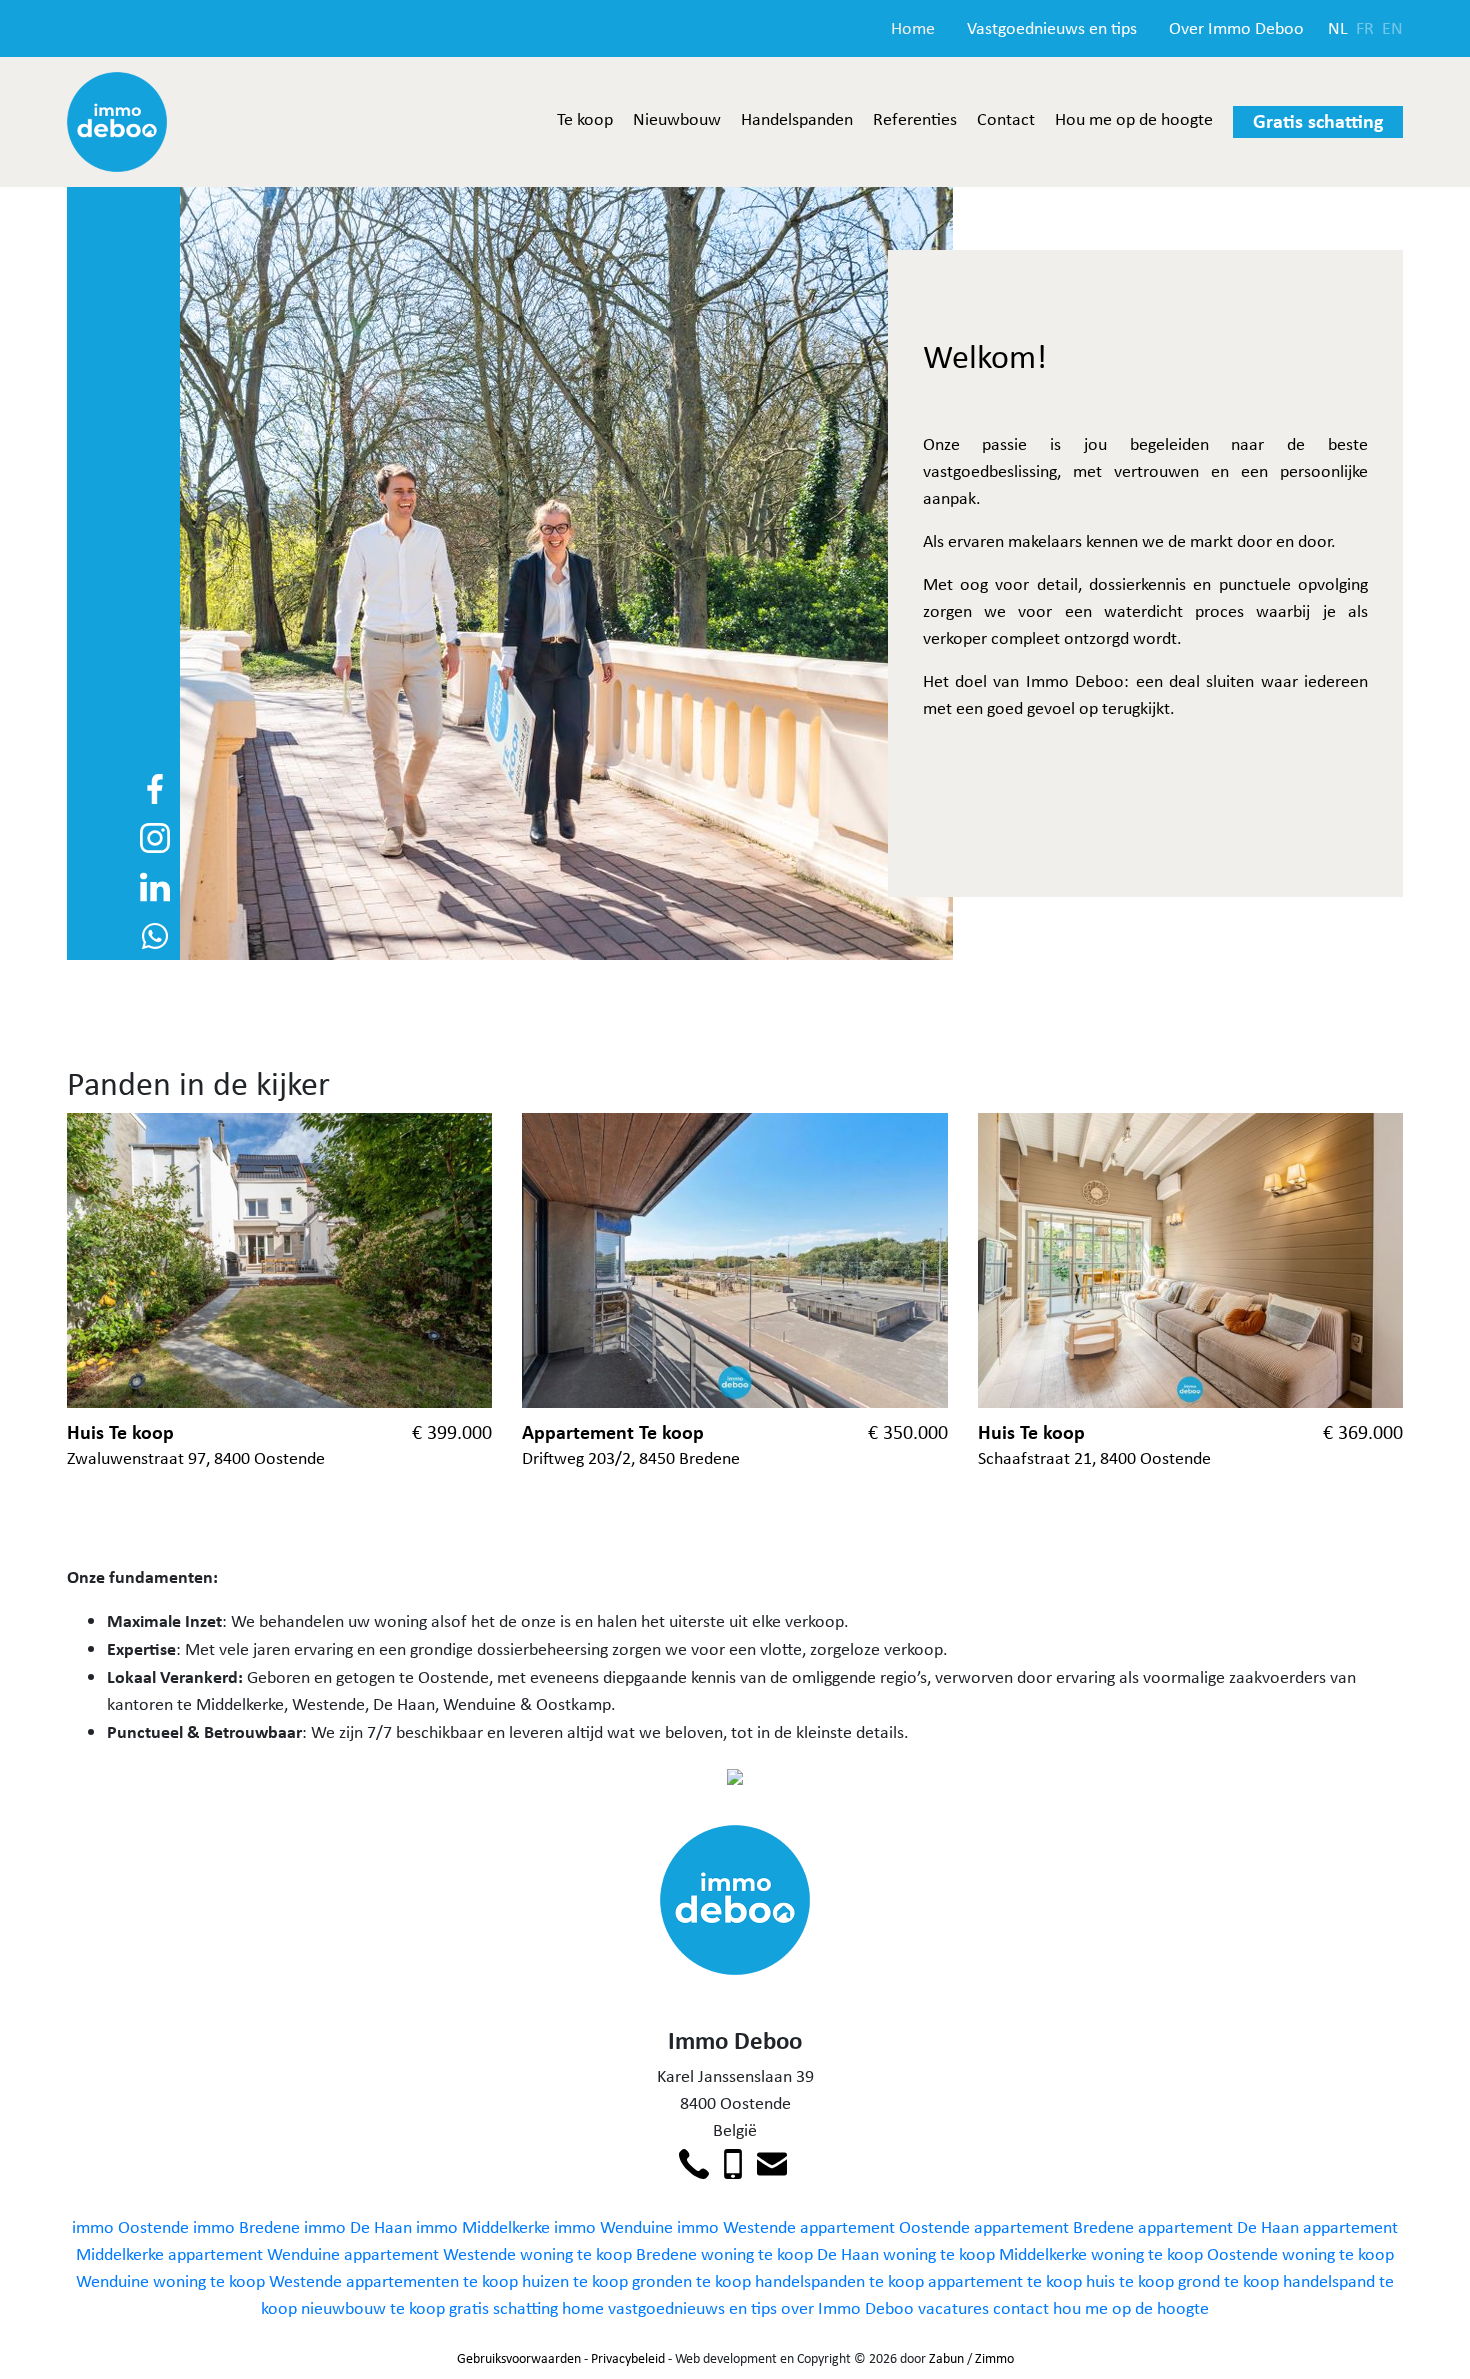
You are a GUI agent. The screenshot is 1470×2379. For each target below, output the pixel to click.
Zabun (946, 2358)
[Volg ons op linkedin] (155, 885)
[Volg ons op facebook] (155, 787)
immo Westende (736, 2227)
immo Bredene (246, 2227)
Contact (1006, 119)
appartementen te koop (432, 2281)
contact (1021, 2308)
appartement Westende (430, 2254)
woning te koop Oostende (1184, 2254)
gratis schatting (503, 2308)
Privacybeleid (628, 2358)
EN (1392, 28)
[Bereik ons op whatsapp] (155, 934)
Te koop (585, 119)
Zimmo (994, 2358)
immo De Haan (358, 2227)
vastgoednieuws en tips (692, 2308)
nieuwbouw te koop (373, 2308)
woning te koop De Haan (790, 2254)
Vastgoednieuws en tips (1052, 28)
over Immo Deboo (847, 2308)
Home (913, 28)
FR (1365, 28)
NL (1338, 28)
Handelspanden (797, 119)
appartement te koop (1005, 2281)
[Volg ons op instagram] (155, 836)
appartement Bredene (1054, 2227)
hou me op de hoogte (1131, 2308)
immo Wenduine (613, 2227)
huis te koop (1130, 2281)
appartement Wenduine (254, 2254)
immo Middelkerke (483, 2227)
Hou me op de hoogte (1134, 119)
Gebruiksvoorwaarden (519, 2358)
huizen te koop (575, 2281)
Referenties (915, 119)
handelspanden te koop (839, 2281)
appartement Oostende (885, 2227)
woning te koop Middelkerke (985, 2254)
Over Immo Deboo (1236, 28)
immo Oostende (130, 2227)
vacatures (953, 2308)
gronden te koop (691, 2281)
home (583, 2308)
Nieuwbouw (677, 119)
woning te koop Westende (247, 2281)
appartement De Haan (1218, 2227)
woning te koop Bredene (608, 2254)
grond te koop (1228, 2281)
